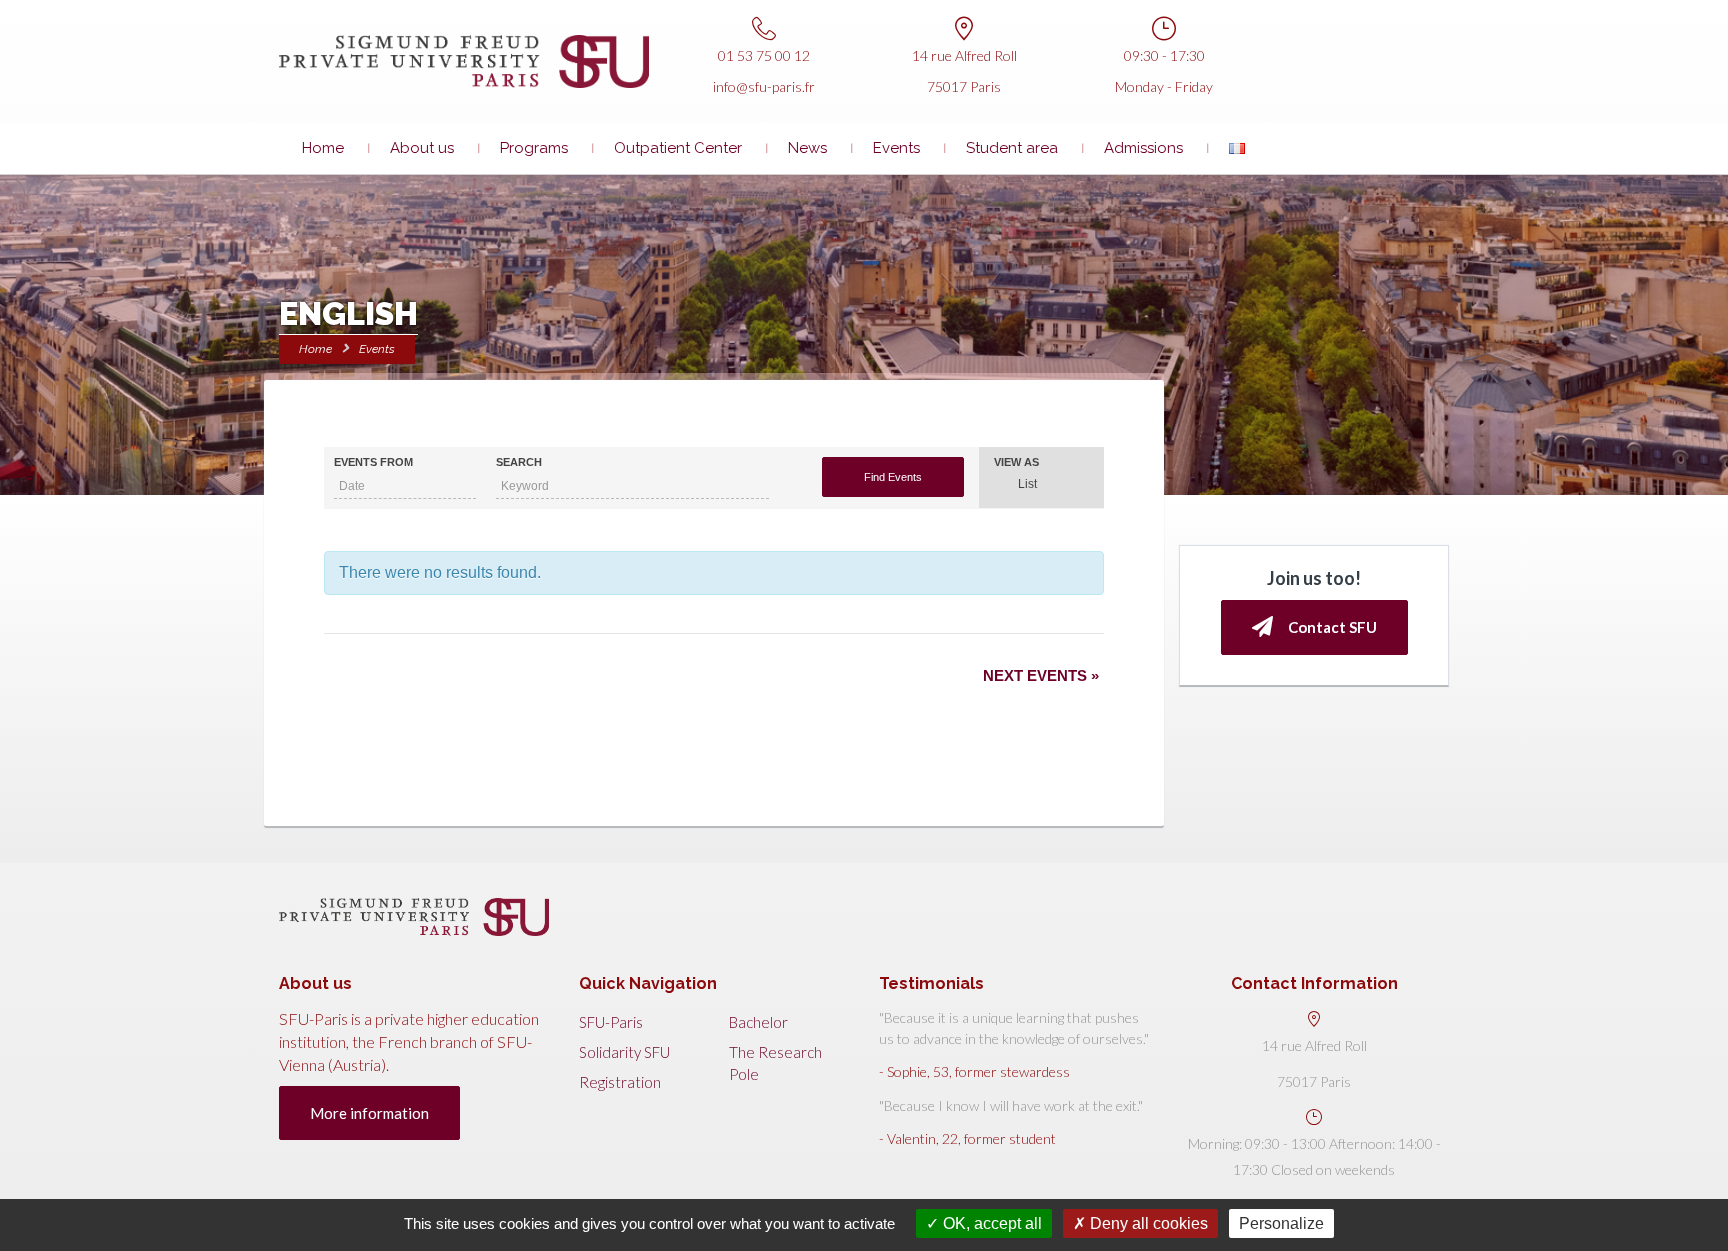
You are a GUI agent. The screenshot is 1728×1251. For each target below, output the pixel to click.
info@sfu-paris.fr (764, 86)
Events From (373, 462)
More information (369, 1113)
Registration (620, 1082)
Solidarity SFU (624, 1052)
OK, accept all (990, 1223)
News (807, 148)
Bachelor (758, 1022)
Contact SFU (1332, 627)
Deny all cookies (1147, 1223)
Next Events (1041, 675)
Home (323, 148)
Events (896, 148)
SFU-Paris (611, 1022)
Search (519, 462)
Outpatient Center (678, 148)
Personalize (1281, 1223)
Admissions (1143, 148)
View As (1016, 462)
